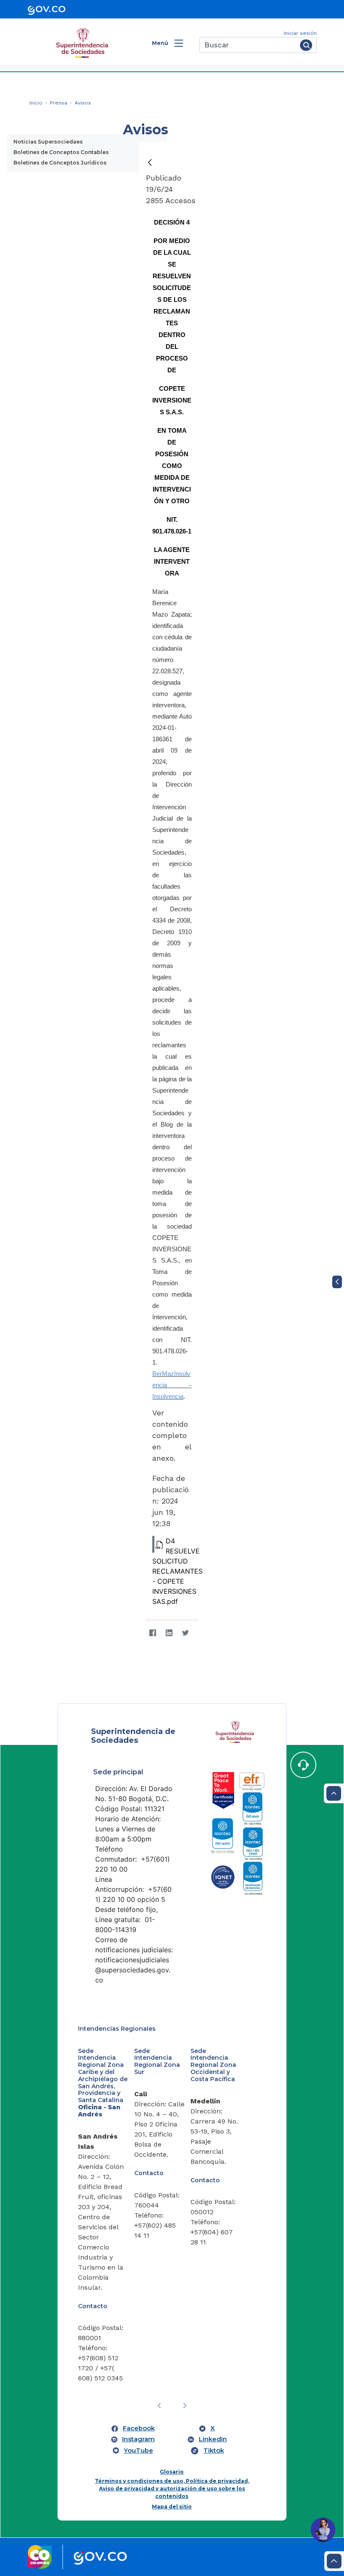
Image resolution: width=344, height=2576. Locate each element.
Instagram (138, 2439)
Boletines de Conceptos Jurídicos (60, 163)
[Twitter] (185, 1633)
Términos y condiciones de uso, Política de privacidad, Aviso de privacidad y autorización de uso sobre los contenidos (172, 2488)
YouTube (138, 2450)
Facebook (139, 2428)
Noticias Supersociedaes (48, 142)
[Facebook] (152, 1633)
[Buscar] (306, 45)
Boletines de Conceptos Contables (61, 152)
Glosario (172, 2472)
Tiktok (214, 2450)
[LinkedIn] (169, 1633)
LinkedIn (213, 2439)
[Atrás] (150, 162)
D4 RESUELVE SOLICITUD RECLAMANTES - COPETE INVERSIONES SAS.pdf (177, 1571)
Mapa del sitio (172, 2507)
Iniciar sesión (300, 33)
